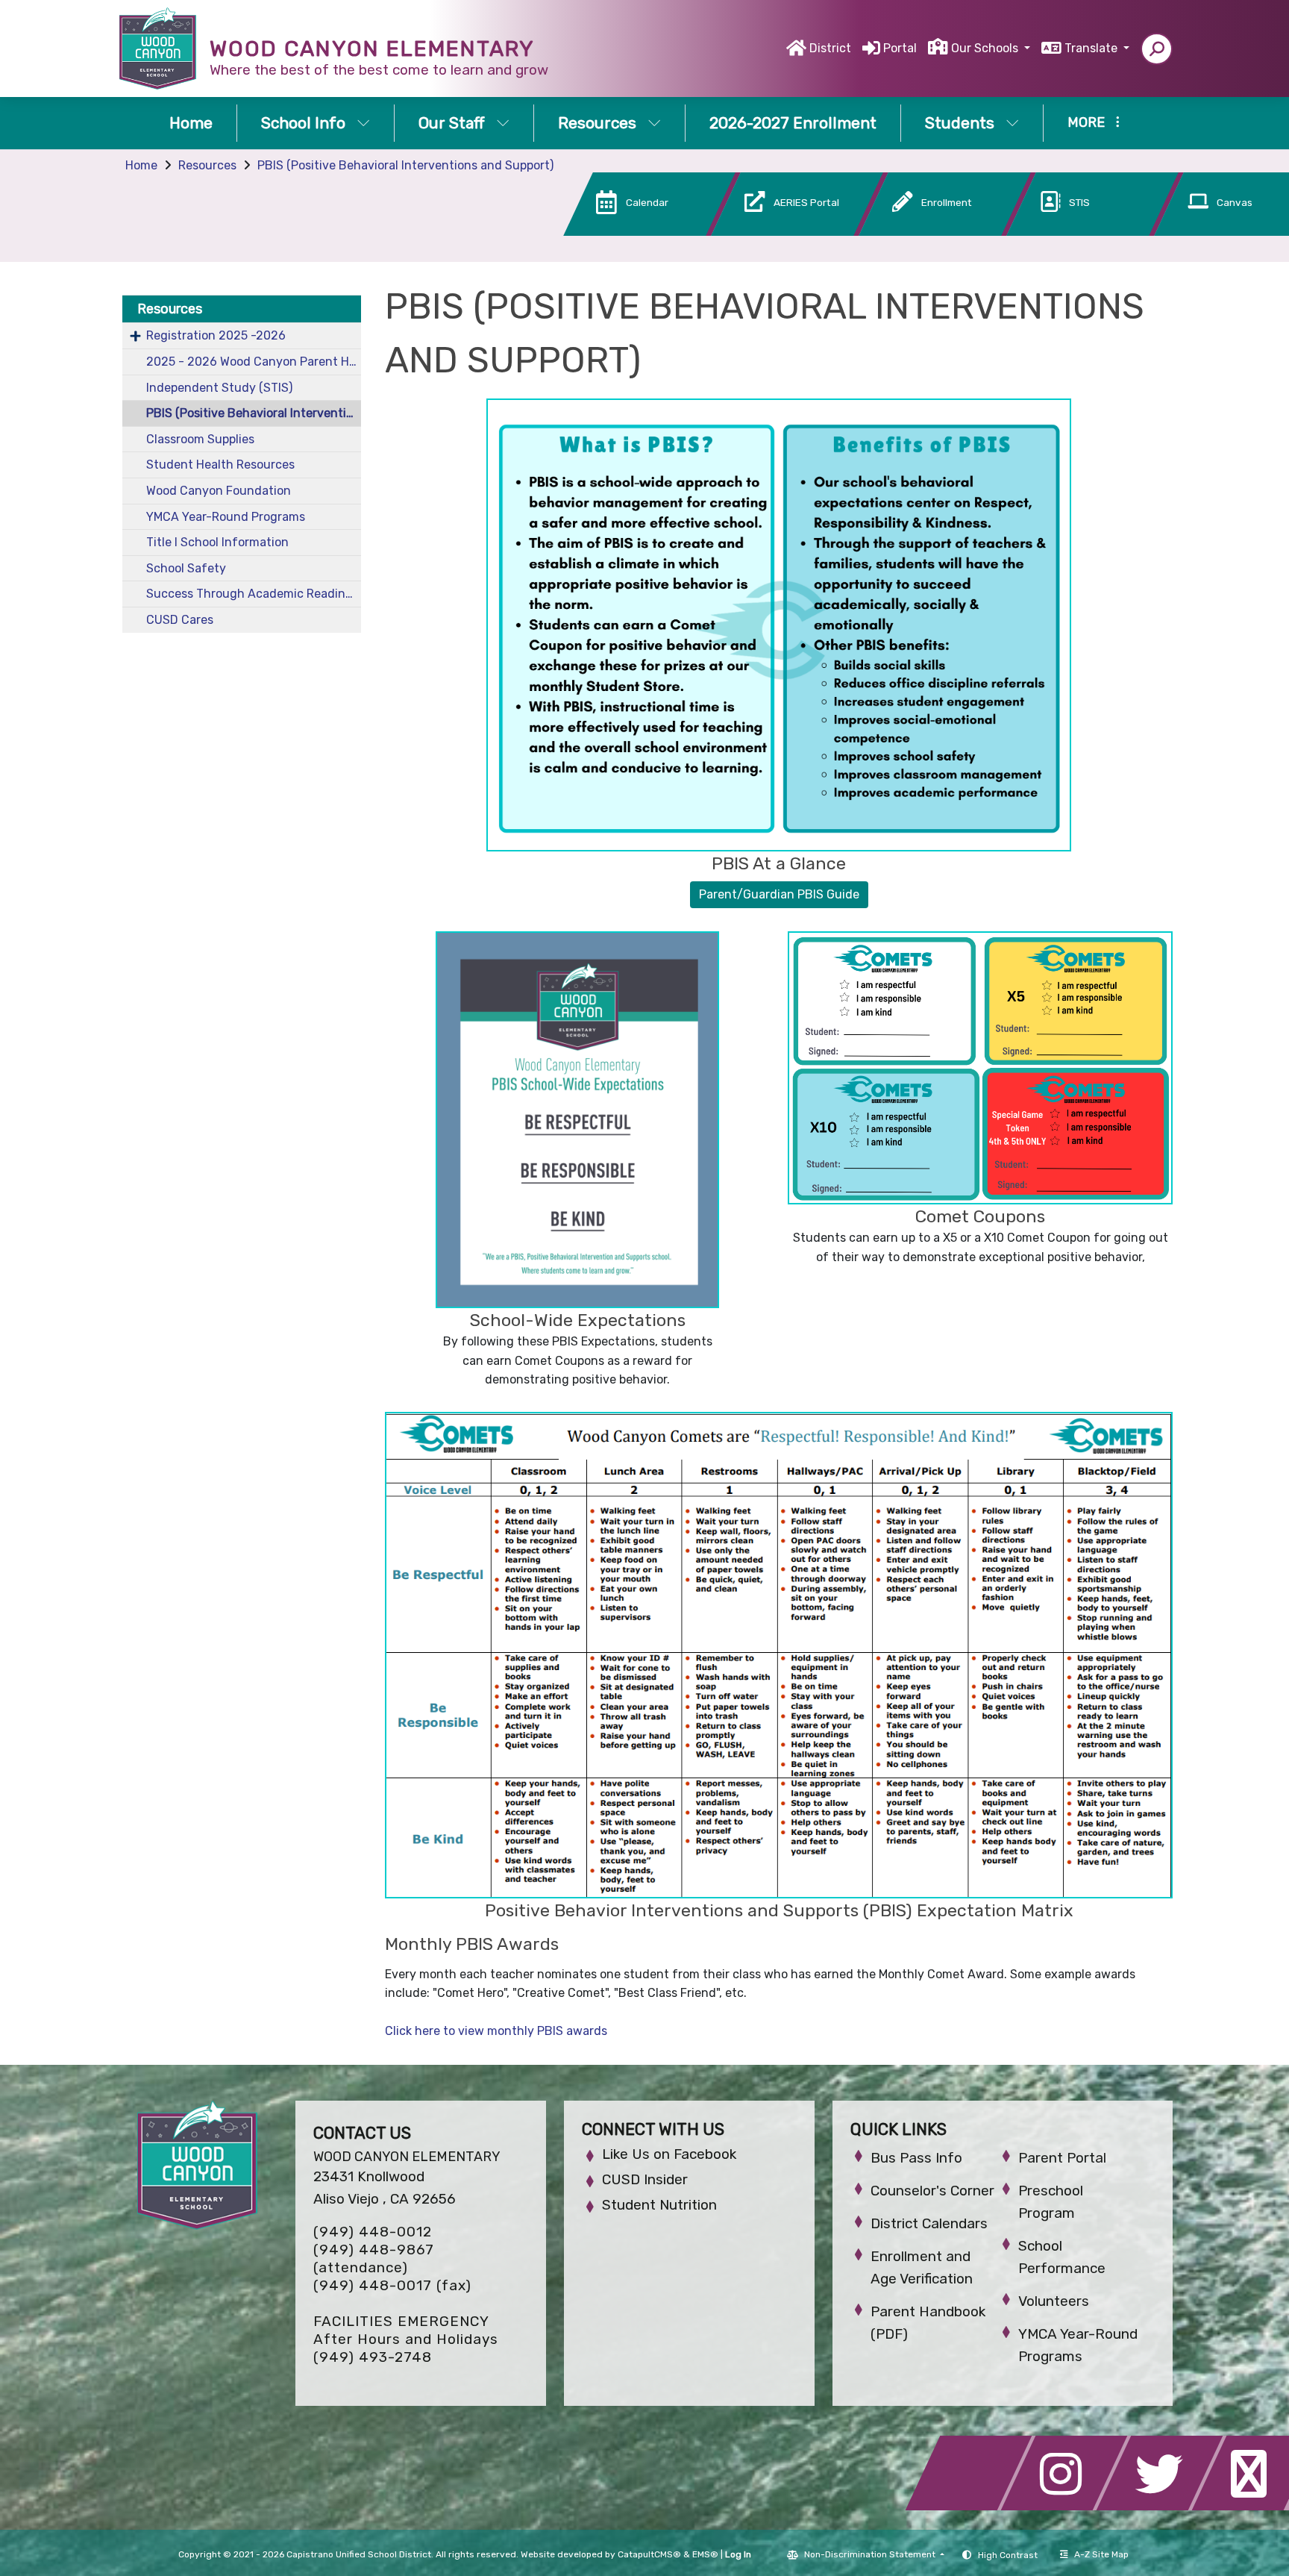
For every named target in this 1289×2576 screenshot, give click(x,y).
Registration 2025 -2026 (216, 335)
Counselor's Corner (932, 2191)
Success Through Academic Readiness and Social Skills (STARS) (254, 594)
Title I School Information (217, 542)
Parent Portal (1062, 2158)
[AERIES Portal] (775, 232)
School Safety (186, 568)
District (830, 48)
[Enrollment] (923, 232)
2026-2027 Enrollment (793, 123)
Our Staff (452, 123)
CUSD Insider (645, 2179)
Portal (900, 48)
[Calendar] (627, 232)
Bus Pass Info (916, 2158)
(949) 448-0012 (373, 2232)
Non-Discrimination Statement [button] (871, 2554)
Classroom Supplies (200, 439)
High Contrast (1008, 2555)
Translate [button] (1092, 48)
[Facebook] (973, 2506)
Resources (597, 123)
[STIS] (1070, 232)
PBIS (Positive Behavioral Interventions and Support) (405, 165)
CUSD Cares (180, 620)
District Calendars (929, 2223)
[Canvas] (1217, 232)
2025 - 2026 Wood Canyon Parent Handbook (254, 362)
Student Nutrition (659, 2205)
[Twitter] (1164, 2506)
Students (960, 123)
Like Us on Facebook (669, 2154)
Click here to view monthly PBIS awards (496, 2031)
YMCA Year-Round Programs (226, 517)
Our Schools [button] (986, 48)
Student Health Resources (220, 465)
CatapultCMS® (649, 2554)
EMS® (705, 2554)
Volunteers (1054, 2301)
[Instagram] (1068, 2506)
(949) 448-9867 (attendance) (374, 2258)
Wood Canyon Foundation (219, 491)
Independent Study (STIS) (219, 388)
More (1086, 122)
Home (191, 123)
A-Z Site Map (1101, 2554)
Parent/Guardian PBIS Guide (779, 894)
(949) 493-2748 (373, 2357)
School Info (303, 123)
